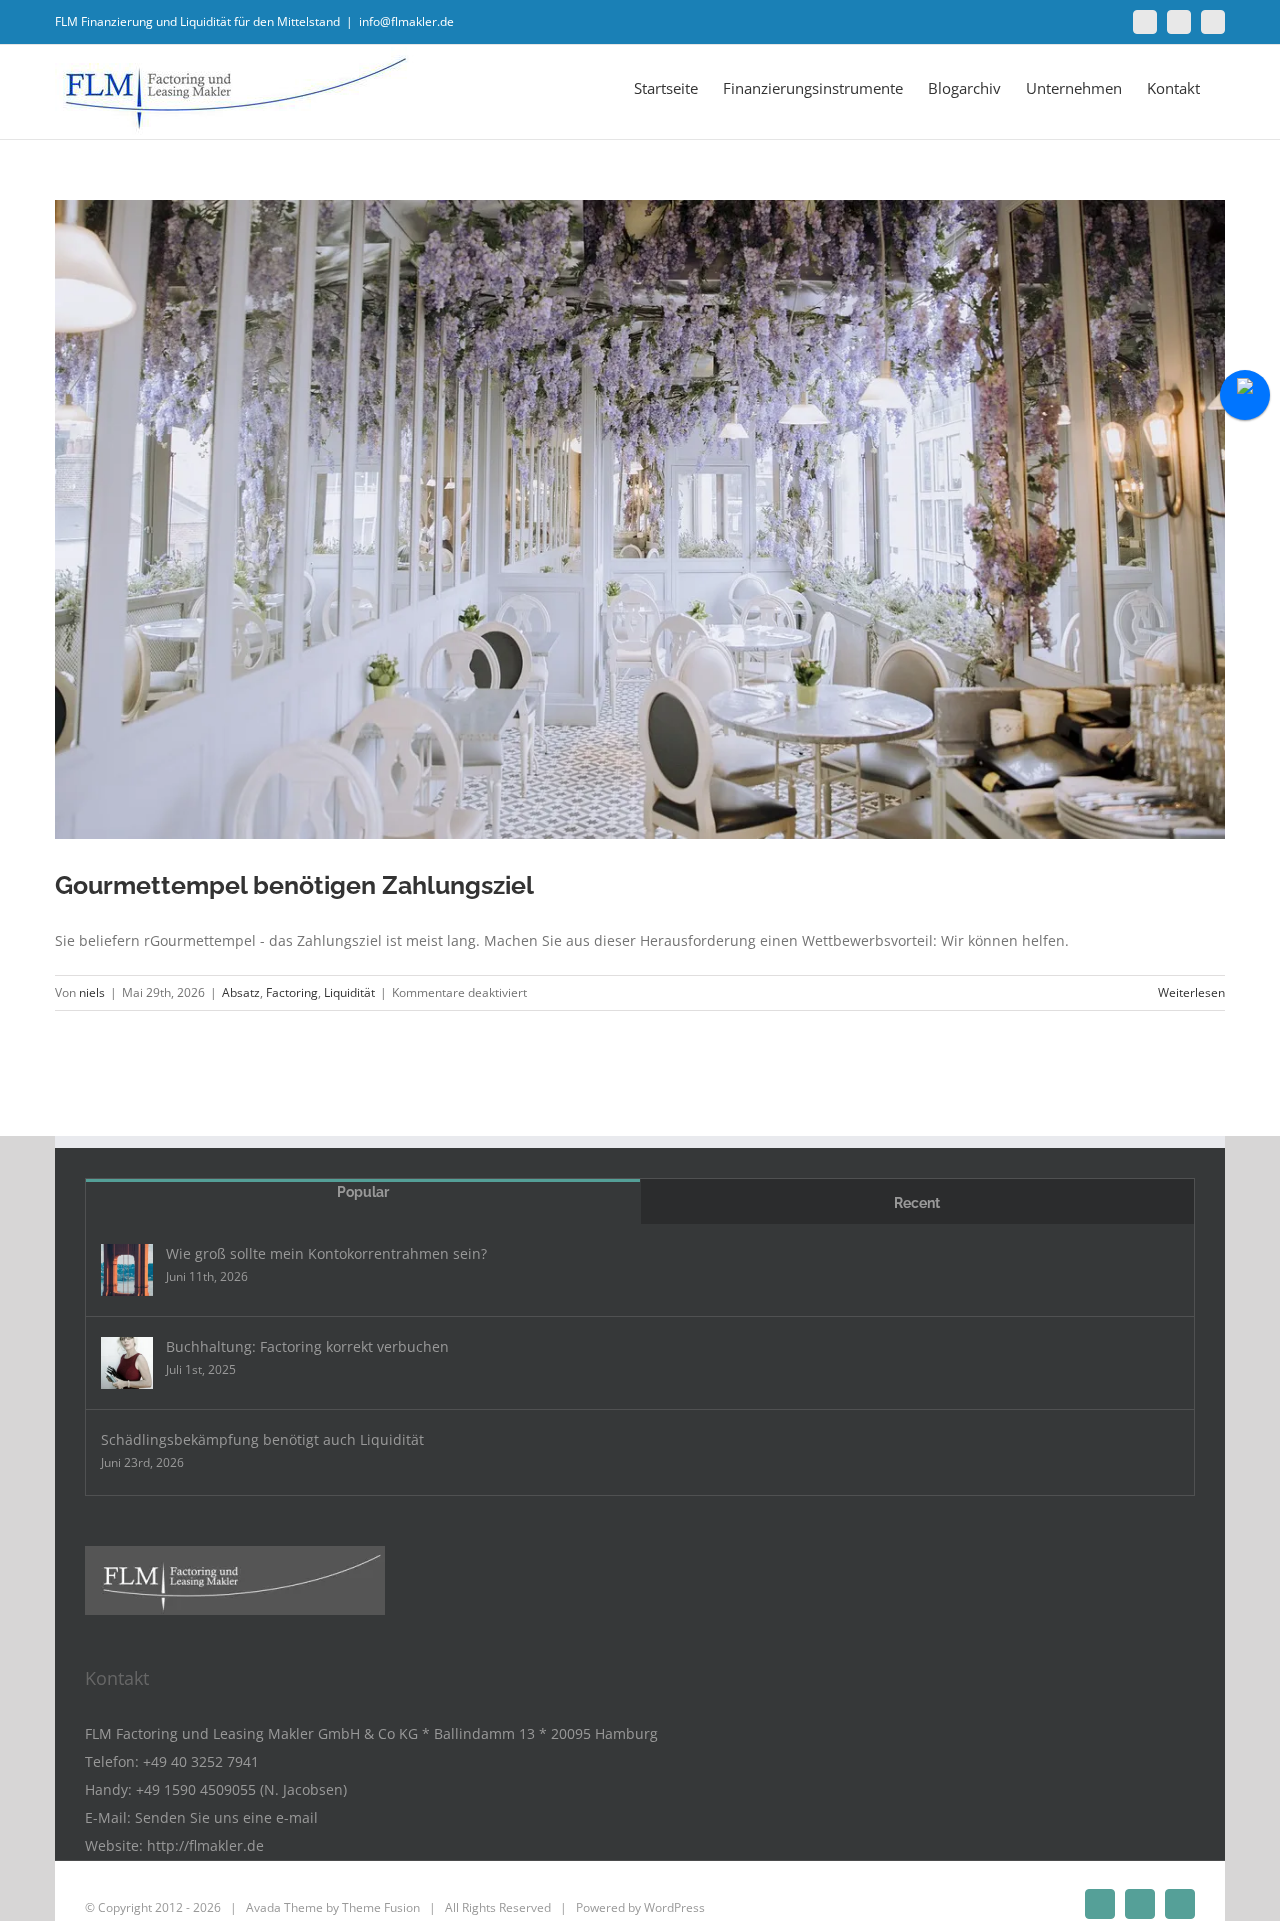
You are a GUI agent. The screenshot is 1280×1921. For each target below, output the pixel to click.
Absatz (241, 992)
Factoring (292, 992)
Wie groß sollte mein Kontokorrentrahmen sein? (326, 1253)
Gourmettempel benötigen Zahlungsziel (294, 885)
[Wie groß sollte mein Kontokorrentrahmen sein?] (127, 1270)
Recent (917, 1203)
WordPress (674, 1907)
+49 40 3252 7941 (201, 1761)
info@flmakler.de (406, 21)
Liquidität (349, 992)
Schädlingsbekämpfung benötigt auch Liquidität (262, 1439)
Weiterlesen (1191, 992)
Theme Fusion (381, 1907)
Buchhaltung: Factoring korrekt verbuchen (307, 1346)
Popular (363, 1192)
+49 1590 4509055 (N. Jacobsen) (241, 1789)
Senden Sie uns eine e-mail (226, 1817)
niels (92, 992)
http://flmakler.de (205, 1845)
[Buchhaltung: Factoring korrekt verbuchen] (127, 1363)
